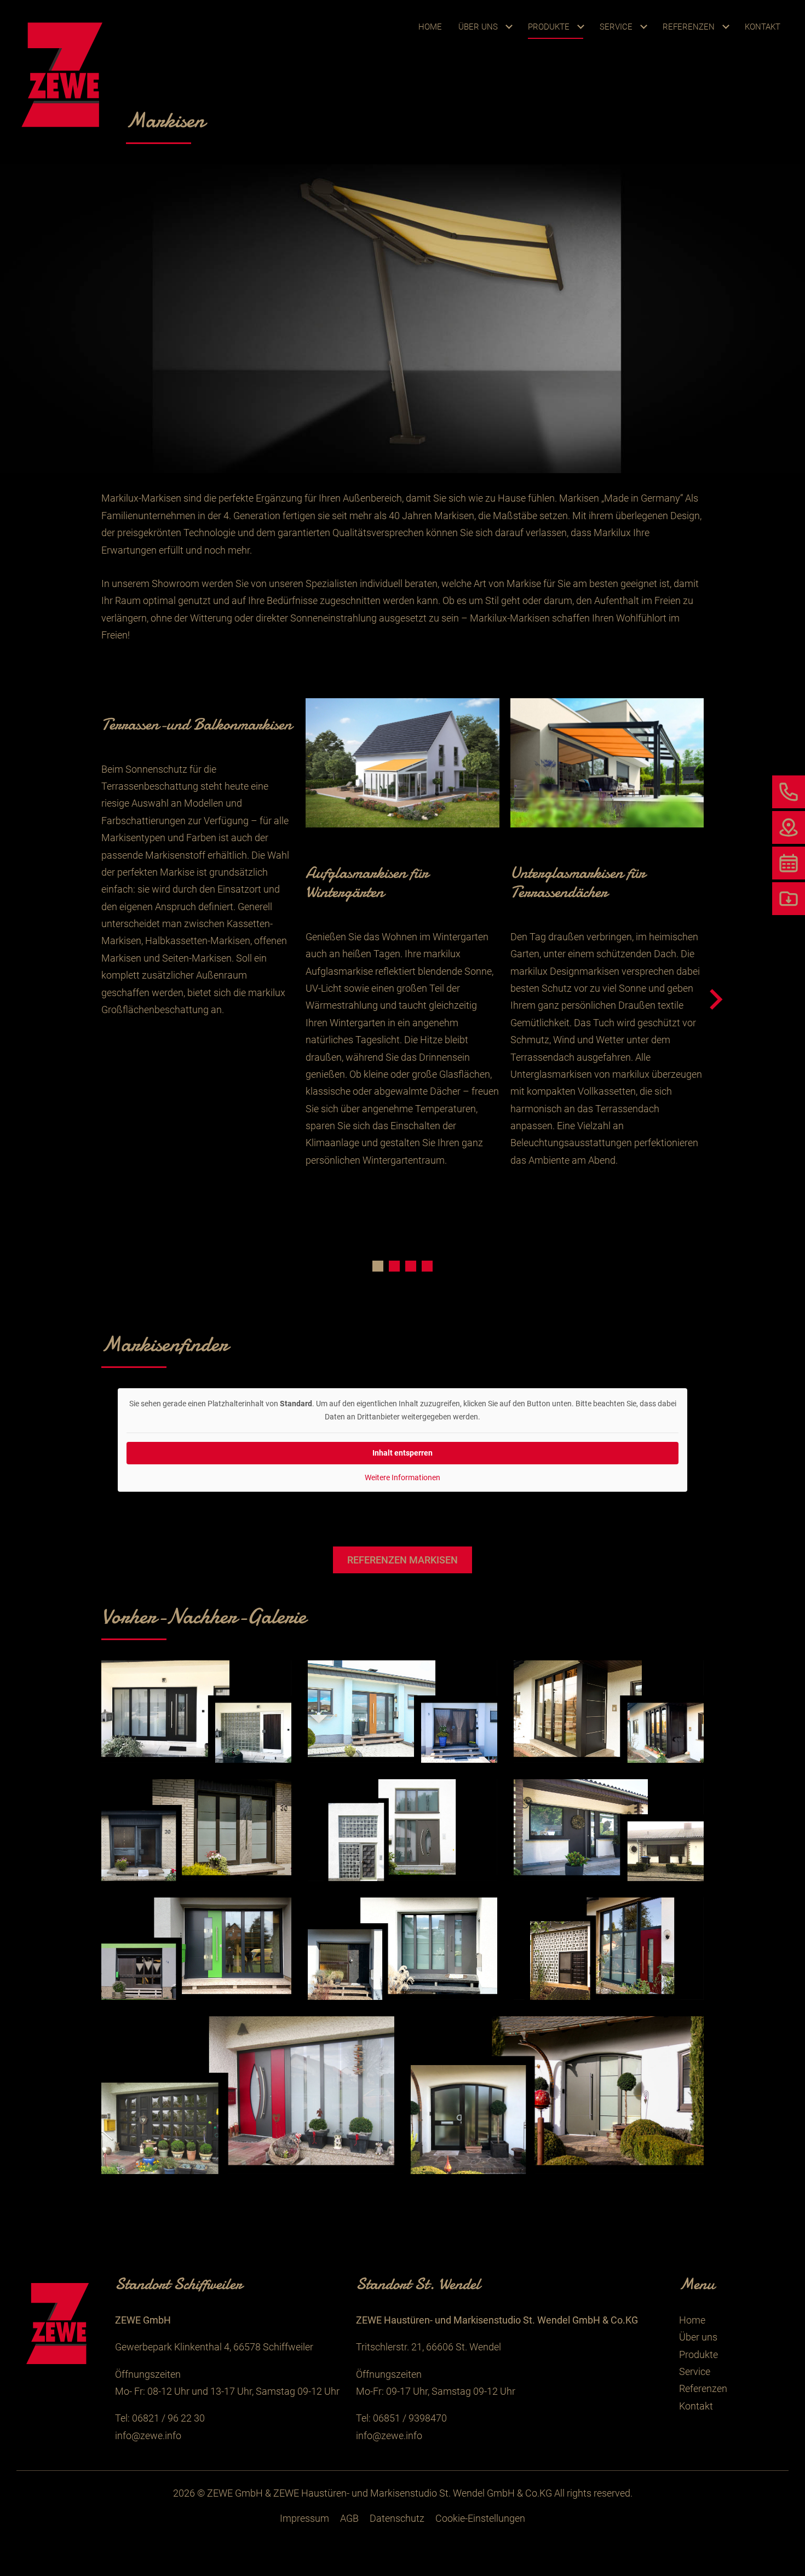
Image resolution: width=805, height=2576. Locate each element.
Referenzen (689, 27)
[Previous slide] (90, 1000)
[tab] (378, 1266)
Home (430, 27)
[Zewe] (65, 73)
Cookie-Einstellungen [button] (480, 2518)
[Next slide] (715, 1000)
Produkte (549, 27)
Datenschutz (397, 2518)
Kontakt (763, 27)
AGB (349, 2518)
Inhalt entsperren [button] (403, 1453)
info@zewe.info (148, 2436)
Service (616, 27)
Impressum (304, 2518)
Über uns (478, 27)
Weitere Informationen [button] (403, 1477)
